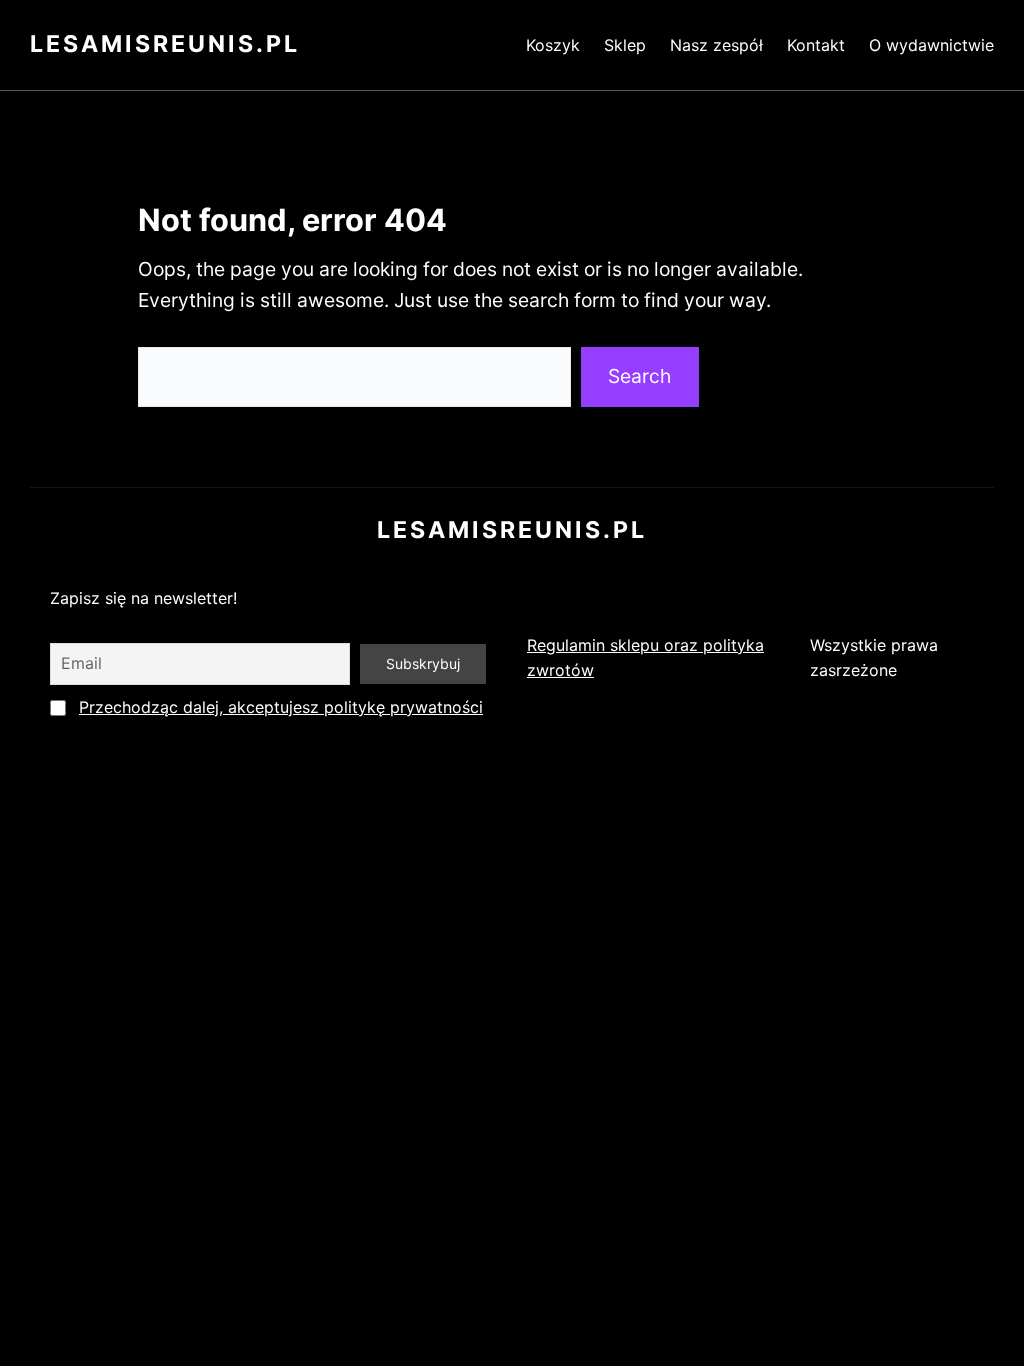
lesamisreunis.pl (165, 44)
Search (639, 376)
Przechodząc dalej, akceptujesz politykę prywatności (281, 707)
